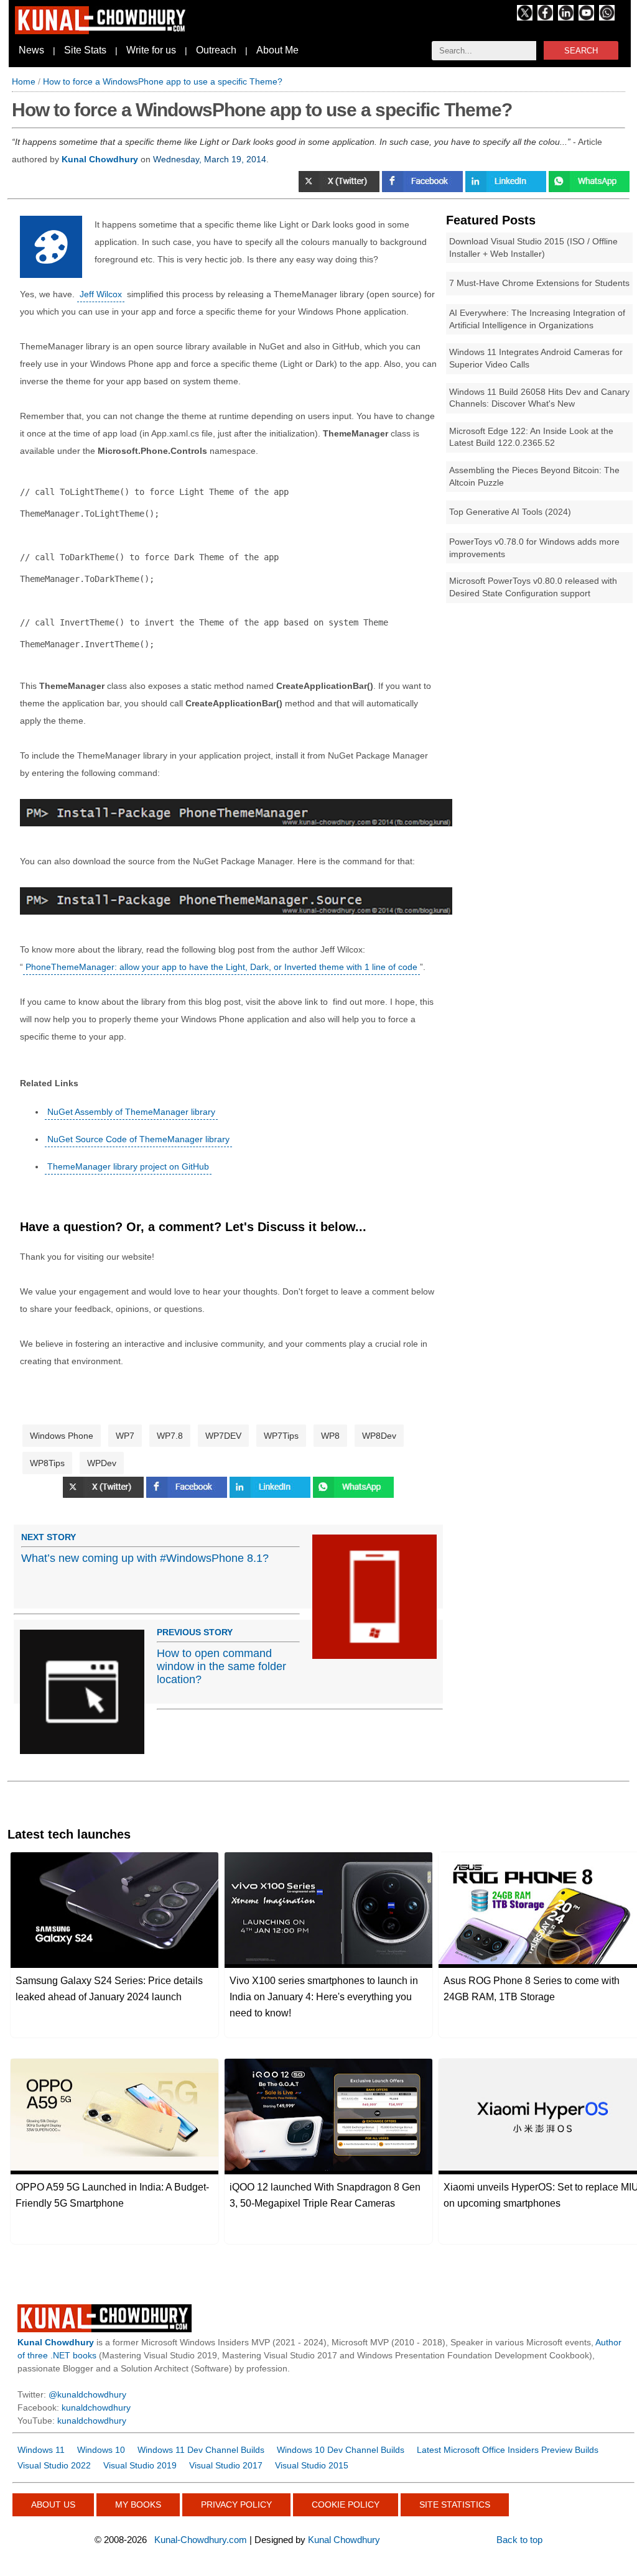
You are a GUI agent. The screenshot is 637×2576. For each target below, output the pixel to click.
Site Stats (85, 50)
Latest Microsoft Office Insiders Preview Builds (508, 2450)
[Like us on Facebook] (545, 17)
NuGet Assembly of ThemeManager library (131, 1112)
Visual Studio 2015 (312, 2465)
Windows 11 (41, 2450)
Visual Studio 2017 (226, 2465)
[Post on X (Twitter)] (340, 189)
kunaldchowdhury (96, 2407)
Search (581, 51)
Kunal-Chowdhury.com (201, 2540)
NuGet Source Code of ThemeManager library (138, 1139)
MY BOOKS (138, 2504)
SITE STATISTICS (455, 2504)
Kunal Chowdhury (344, 2540)
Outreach (216, 50)
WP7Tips (281, 1436)
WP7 (125, 1436)
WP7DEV (223, 1436)
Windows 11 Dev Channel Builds (201, 2450)
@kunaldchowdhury (87, 2394)
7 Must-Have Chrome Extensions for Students (539, 283)
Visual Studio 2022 (54, 2465)
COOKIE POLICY (346, 2504)
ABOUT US (53, 2504)
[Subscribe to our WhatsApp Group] (607, 17)
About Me (277, 50)
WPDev (102, 1463)
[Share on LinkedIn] (507, 189)
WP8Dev (379, 1436)
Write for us (151, 50)
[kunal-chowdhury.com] (102, 31)
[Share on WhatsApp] (589, 189)
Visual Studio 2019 (140, 2465)
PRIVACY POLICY (236, 2504)
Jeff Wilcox (101, 294)
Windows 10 (101, 2450)
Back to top (519, 2540)
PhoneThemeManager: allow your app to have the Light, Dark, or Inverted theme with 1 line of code (221, 967)
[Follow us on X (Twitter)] (525, 17)
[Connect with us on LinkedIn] (566, 17)
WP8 (330, 1436)
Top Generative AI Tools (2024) (510, 512)
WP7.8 (170, 1436)
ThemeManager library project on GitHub (128, 1166)
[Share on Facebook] (424, 189)
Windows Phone (62, 1436)
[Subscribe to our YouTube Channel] (586, 17)
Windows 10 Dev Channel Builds (341, 2450)
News (31, 50)
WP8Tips (47, 1463)
